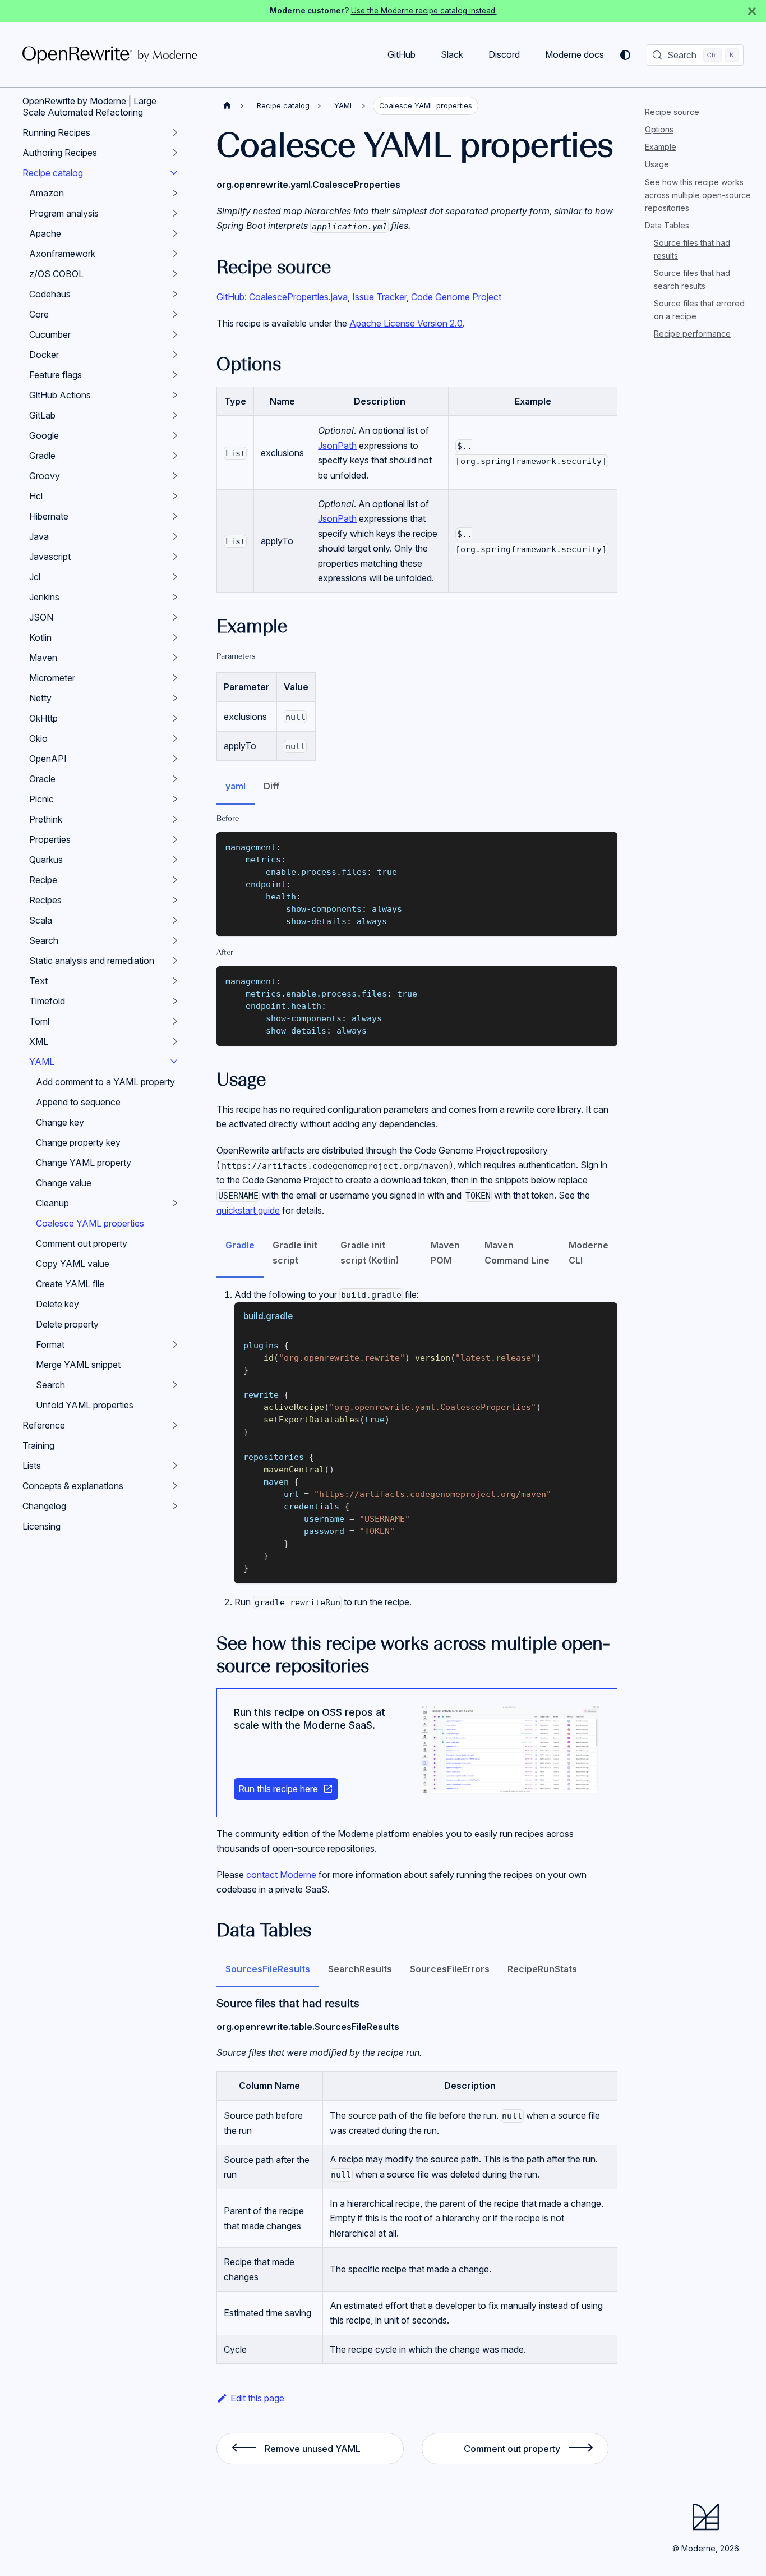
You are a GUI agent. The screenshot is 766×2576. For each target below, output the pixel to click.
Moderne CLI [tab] (589, 1252)
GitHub (402, 54)
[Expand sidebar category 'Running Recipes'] (175, 132)
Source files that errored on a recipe (699, 310)
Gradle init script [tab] (295, 1252)
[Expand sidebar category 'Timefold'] (175, 1001)
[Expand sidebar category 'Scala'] (175, 920)
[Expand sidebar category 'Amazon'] (175, 193)
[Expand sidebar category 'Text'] (175, 981)
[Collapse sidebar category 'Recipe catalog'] (174, 173)
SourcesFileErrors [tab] (450, 1969)
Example (661, 147)
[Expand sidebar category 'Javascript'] (175, 557)
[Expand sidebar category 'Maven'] (175, 658)
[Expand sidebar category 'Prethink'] (175, 819)
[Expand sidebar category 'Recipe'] (175, 880)
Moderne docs (574, 54)
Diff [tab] (272, 786)
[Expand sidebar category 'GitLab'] (175, 415)
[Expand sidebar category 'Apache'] (175, 233)
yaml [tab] (236, 786)
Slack (452, 54)
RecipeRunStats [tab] (542, 1969)
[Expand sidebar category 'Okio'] (175, 738)
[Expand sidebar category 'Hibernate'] (175, 516)
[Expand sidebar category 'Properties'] (175, 839)
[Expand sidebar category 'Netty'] (175, 698)
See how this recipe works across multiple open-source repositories (698, 194)
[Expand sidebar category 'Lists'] (175, 1466)
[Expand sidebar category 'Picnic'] (175, 799)
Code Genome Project (456, 297)
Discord (504, 54)
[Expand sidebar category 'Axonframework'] (175, 254)
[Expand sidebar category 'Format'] (175, 1344)
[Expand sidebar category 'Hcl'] (175, 496)
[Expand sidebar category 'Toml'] (175, 1021)
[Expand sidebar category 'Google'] (175, 435)
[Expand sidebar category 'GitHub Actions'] (175, 395)
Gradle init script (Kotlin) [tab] (370, 1252)
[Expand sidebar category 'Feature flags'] (175, 375)
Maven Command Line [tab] (517, 1252)
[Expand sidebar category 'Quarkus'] (175, 860)
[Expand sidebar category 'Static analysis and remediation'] (175, 961)
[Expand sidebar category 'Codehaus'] (175, 294)
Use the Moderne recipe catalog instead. (424, 11)
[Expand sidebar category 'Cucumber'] (175, 334)
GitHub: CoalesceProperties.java (282, 297)
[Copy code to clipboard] (604, 846)
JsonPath (337, 446)
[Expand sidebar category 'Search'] (175, 940)
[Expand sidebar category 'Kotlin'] (175, 637)
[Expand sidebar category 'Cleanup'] (175, 1203)
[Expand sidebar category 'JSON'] (175, 617)
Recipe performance (692, 334)
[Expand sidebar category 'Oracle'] (175, 779)
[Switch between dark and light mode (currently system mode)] (625, 55)
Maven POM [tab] (445, 1252)
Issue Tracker (379, 297)
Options (659, 129)
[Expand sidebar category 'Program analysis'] (175, 213)
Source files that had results (692, 249)
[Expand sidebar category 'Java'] (175, 536)
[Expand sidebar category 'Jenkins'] (175, 597)
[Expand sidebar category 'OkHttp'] (175, 718)
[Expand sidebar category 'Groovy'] (175, 476)
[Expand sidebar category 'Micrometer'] (175, 678)
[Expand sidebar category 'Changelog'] (175, 1506)
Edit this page (257, 2398)
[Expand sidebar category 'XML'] (175, 1041)
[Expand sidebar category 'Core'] (175, 314)
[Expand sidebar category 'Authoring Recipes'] (175, 153)
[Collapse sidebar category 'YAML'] (174, 1062)
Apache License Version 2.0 (406, 323)
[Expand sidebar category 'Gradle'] (175, 456)
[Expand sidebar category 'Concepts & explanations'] (175, 1486)
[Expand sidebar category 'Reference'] (175, 1425)
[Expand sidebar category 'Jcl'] (175, 577)
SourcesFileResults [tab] (268, 1969)
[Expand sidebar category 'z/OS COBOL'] (175, 274)
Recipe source (672, 112)
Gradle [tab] (240, 1245)
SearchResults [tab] (360, 1969)
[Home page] (227, 106)
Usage (657, 164)
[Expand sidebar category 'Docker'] (175, 355)
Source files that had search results (692, 279)
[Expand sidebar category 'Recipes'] (175, 900)
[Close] (752, 11)
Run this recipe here (278, 1789)
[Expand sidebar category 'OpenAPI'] (175, 759)
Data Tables (667, 225)
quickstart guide (248, 1210)
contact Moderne (281, 1875)
